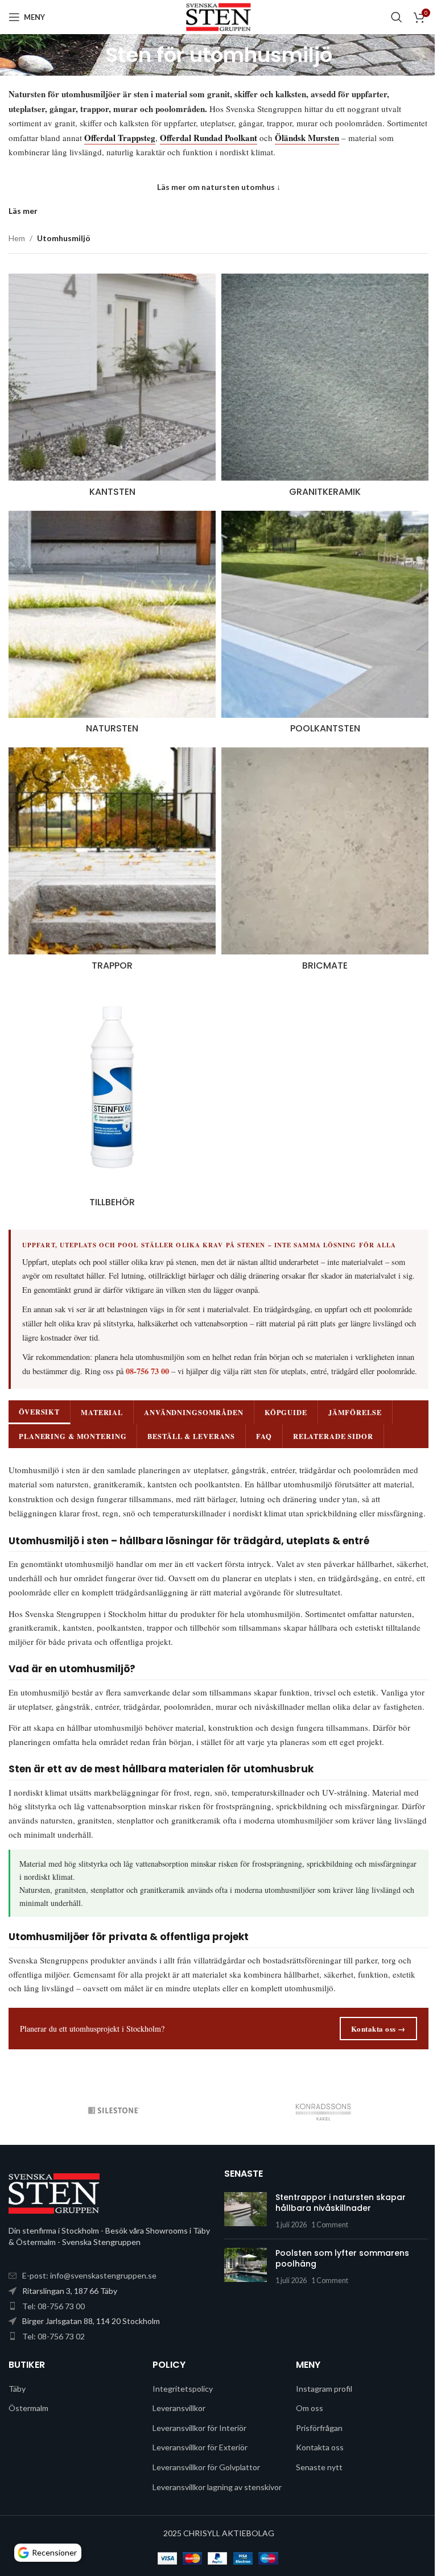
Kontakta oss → (370, 2054)
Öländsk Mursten (307, 138)
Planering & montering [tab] (73, 1433)
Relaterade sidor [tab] (333, 1433)
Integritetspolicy (180, 2414)
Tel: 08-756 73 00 (53, 2331)
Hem (17, 238)
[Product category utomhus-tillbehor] (110, 1085)
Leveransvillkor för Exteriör (197, 2473)
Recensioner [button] (54, 2552)
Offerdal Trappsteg (120, 138)
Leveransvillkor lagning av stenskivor (195, 2518)
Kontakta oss (314, 2473)
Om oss (304, 2434)
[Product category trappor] (110, 852)
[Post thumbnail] (242, 2237)
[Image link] (54, 2218)
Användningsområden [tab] (194, 1409)
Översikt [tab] (39, 1408)
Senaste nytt (314, 2493)
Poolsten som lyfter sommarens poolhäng (338, 2284)
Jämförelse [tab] (355, 1409)
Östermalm (28, 2434)
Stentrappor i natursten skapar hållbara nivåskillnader (337, 2228)
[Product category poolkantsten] (319, 620)
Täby (17, 2414)
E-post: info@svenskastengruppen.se (89, 2301)
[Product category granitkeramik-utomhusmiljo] (319, 387)
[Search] (397, 17)
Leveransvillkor (176, 2434)
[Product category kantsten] (110, 387)
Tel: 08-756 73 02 (53, 2362)
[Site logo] (218, 16)
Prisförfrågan (314, 2453)
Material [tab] (102, 1409)
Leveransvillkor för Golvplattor (203, 2493)
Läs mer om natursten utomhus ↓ (219, 187)
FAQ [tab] (264, 1433)
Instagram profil (318, 2414)
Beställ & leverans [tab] (191, 1433)
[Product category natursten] (110, 620)
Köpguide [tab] (286, 1409)
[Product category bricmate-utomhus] (319, 852)
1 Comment (326, 2250)
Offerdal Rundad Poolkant (209, 138)
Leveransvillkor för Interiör (197, 2453)
